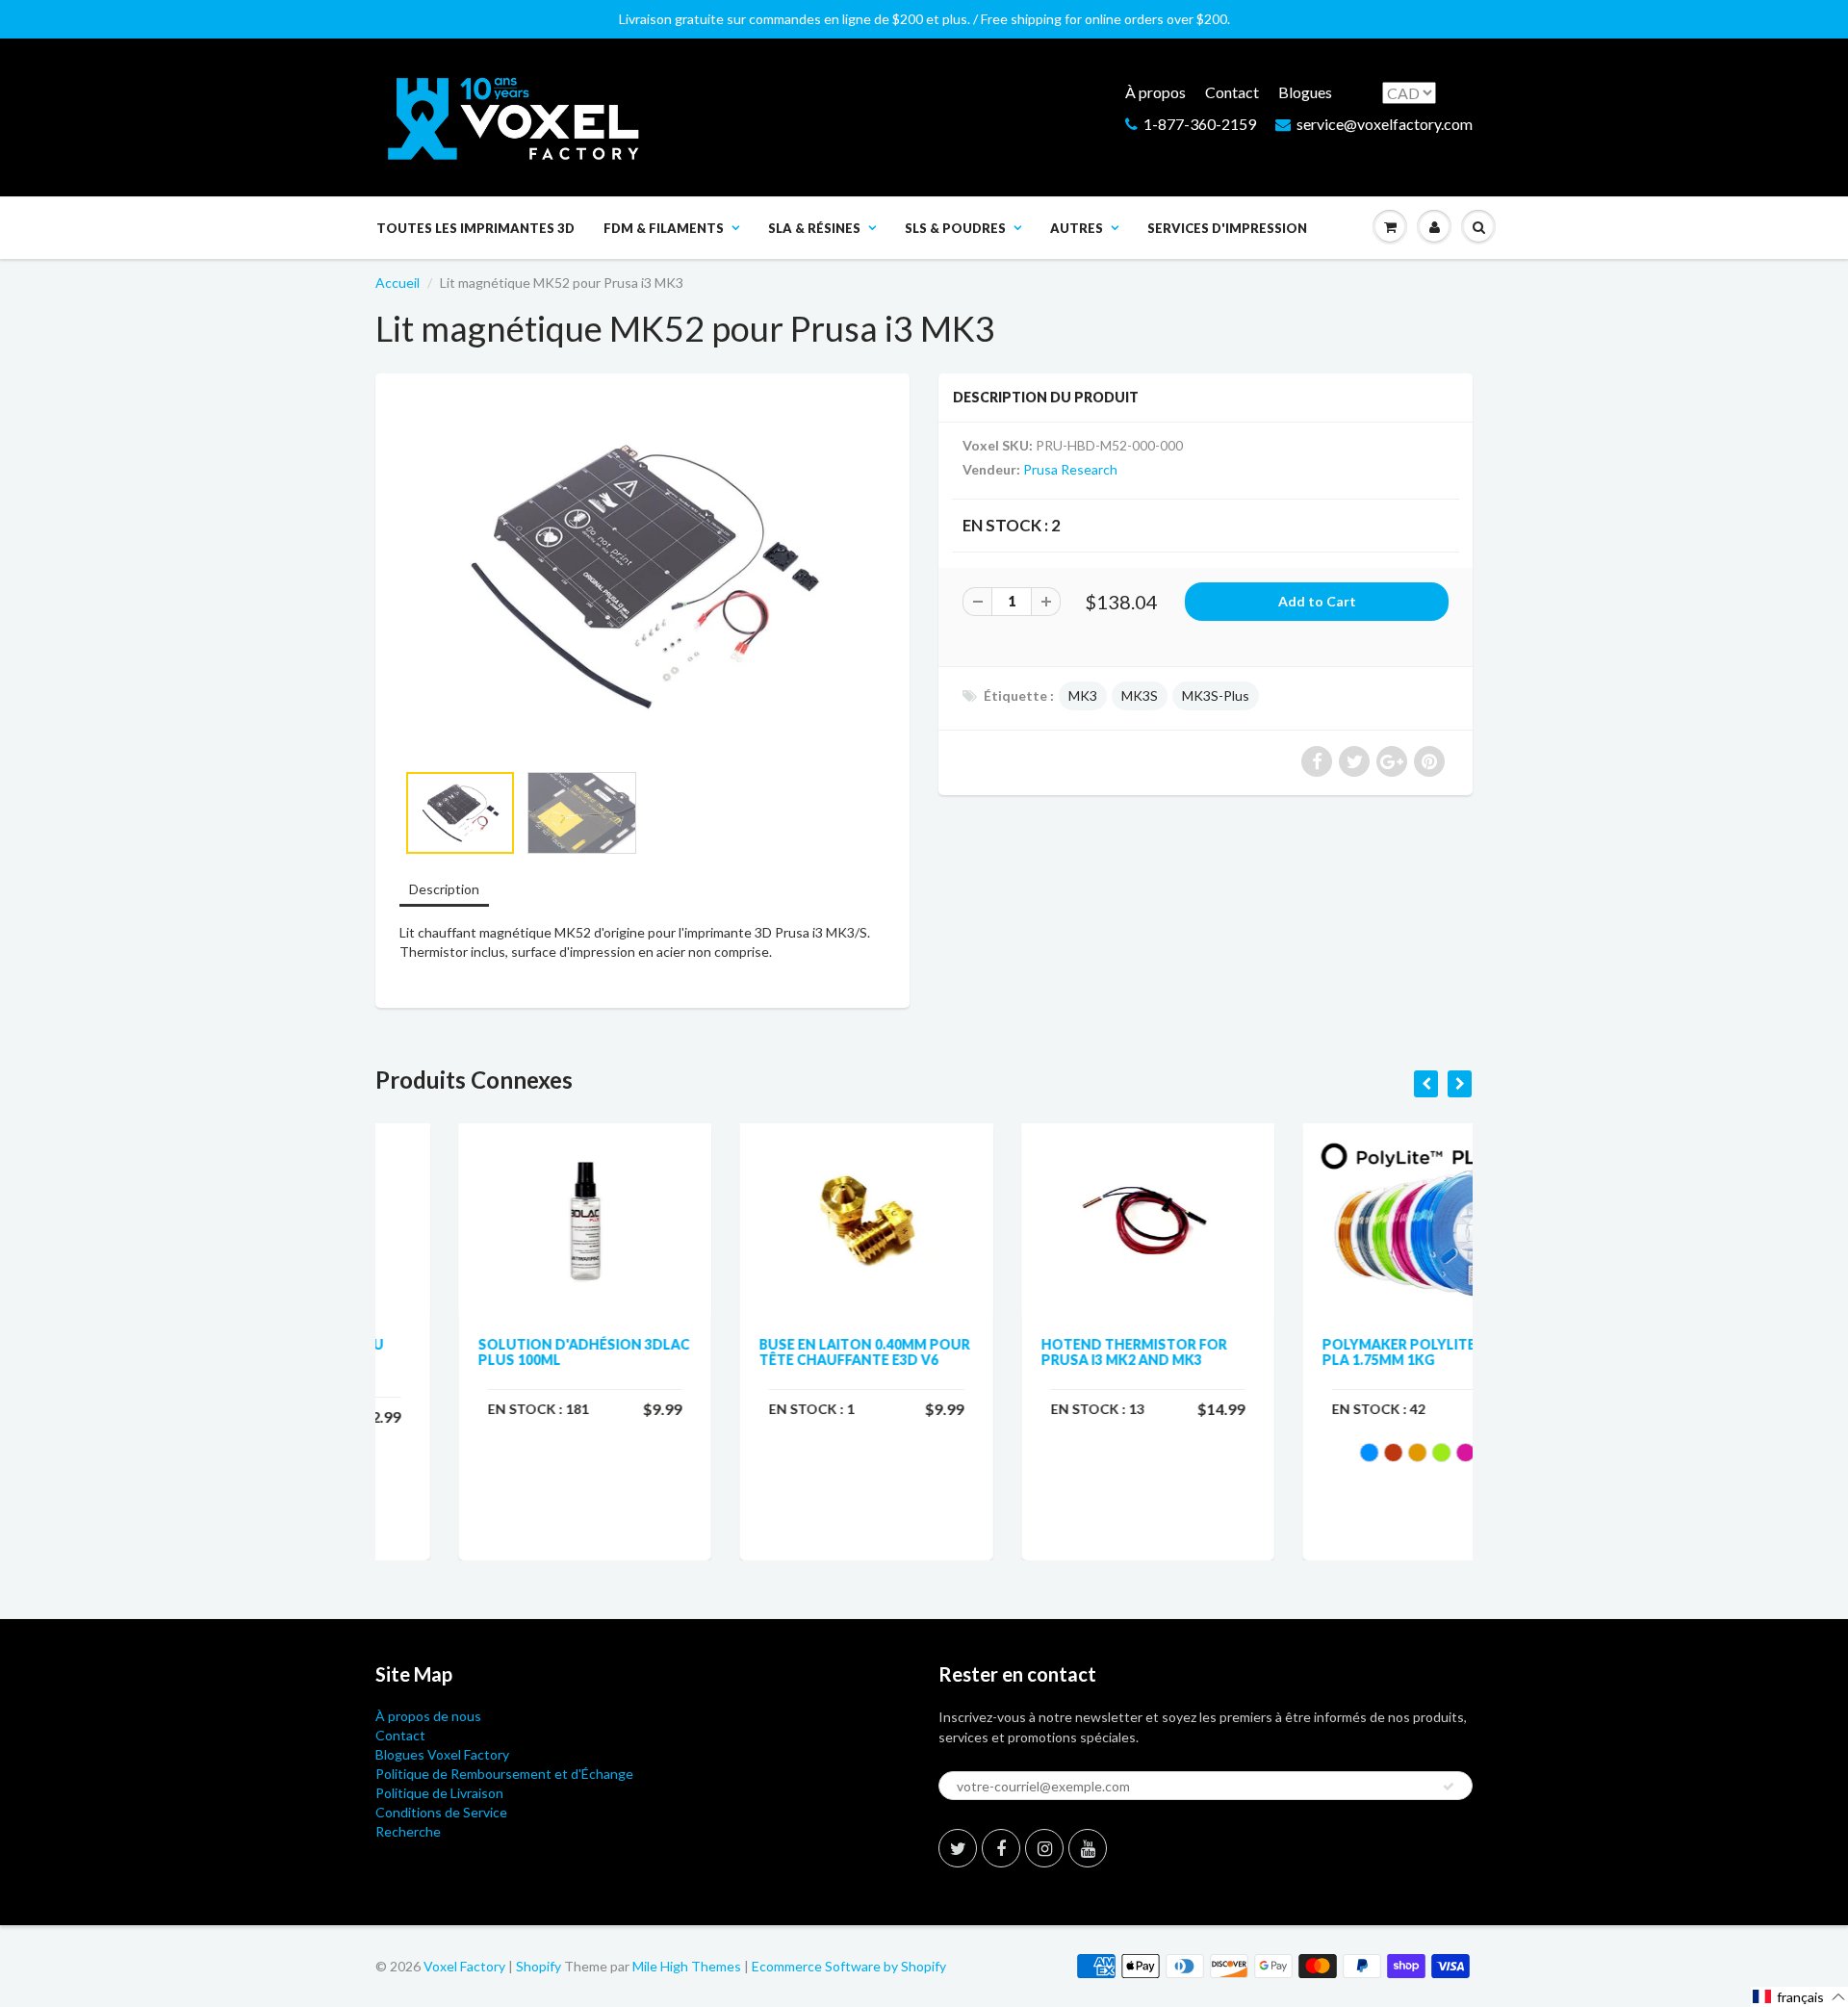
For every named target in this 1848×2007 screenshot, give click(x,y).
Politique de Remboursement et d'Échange (504, 1774)
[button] (1799, 1997)
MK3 (1083, 695)
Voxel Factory (464, 1966)
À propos (1155, 92)
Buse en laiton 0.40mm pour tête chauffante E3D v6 (782, 1352)
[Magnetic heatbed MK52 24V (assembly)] (642, 577)
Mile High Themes (687, 1966)
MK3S (1140, 695)
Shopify (539, 1966)
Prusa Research (1070, 469)
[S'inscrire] (1449, 1787)
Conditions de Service (441, 1812)
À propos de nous (428, 1716)
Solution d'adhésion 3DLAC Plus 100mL (500, 1352)
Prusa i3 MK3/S (821, 932)
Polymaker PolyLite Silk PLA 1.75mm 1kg (1333, 1352)
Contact (1232, 92)
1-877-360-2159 (1200, 124)
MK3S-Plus (1216, 695)
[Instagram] (1044, 1848)
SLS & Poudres (955, 228)
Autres (1077, 228)
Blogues (1305, 92)
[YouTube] (1088, 1848)
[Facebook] (1001, 1848)
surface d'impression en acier (598, 952)
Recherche (408, 1831)
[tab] (444, 891)
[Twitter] (958, 1848)
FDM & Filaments (664, 228)
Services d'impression (1227, 228)
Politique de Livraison (439, 1793)
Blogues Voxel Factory (442, 1754)
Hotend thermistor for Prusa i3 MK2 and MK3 (1051, 1352)
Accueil (398, 283)
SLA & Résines (814, 228)
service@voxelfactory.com (1385, 124)
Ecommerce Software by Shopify (849, 1966)
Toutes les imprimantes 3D (475, 228)
